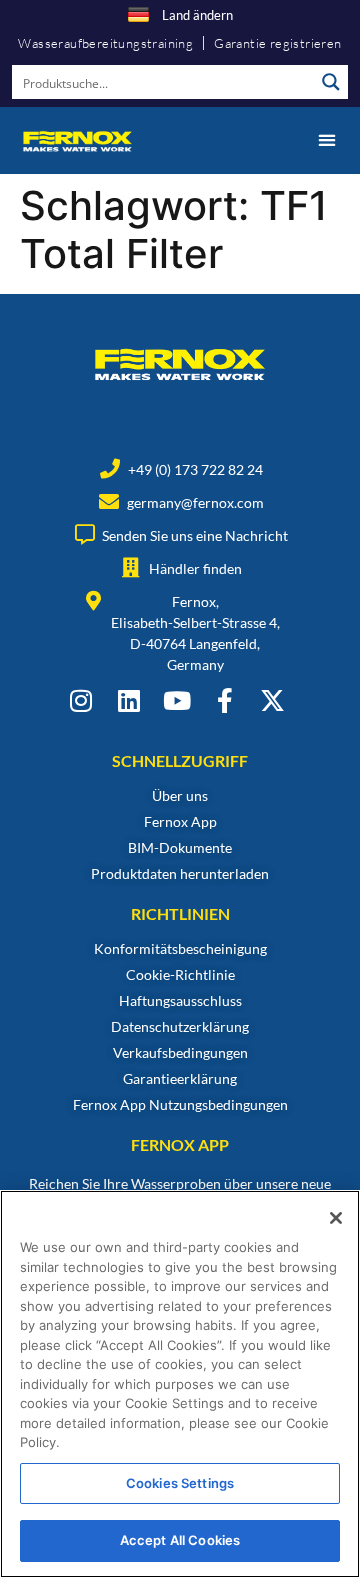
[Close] (336, 1218)
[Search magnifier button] (331, 82)
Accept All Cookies (180, 1540)
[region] (180, 1384)
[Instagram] (80, 700)
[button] (326, 140)
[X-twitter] (272, 700)
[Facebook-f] (224, 700)
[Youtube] (176, 700)
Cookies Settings (180, 1483)
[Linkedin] (128, 700)
